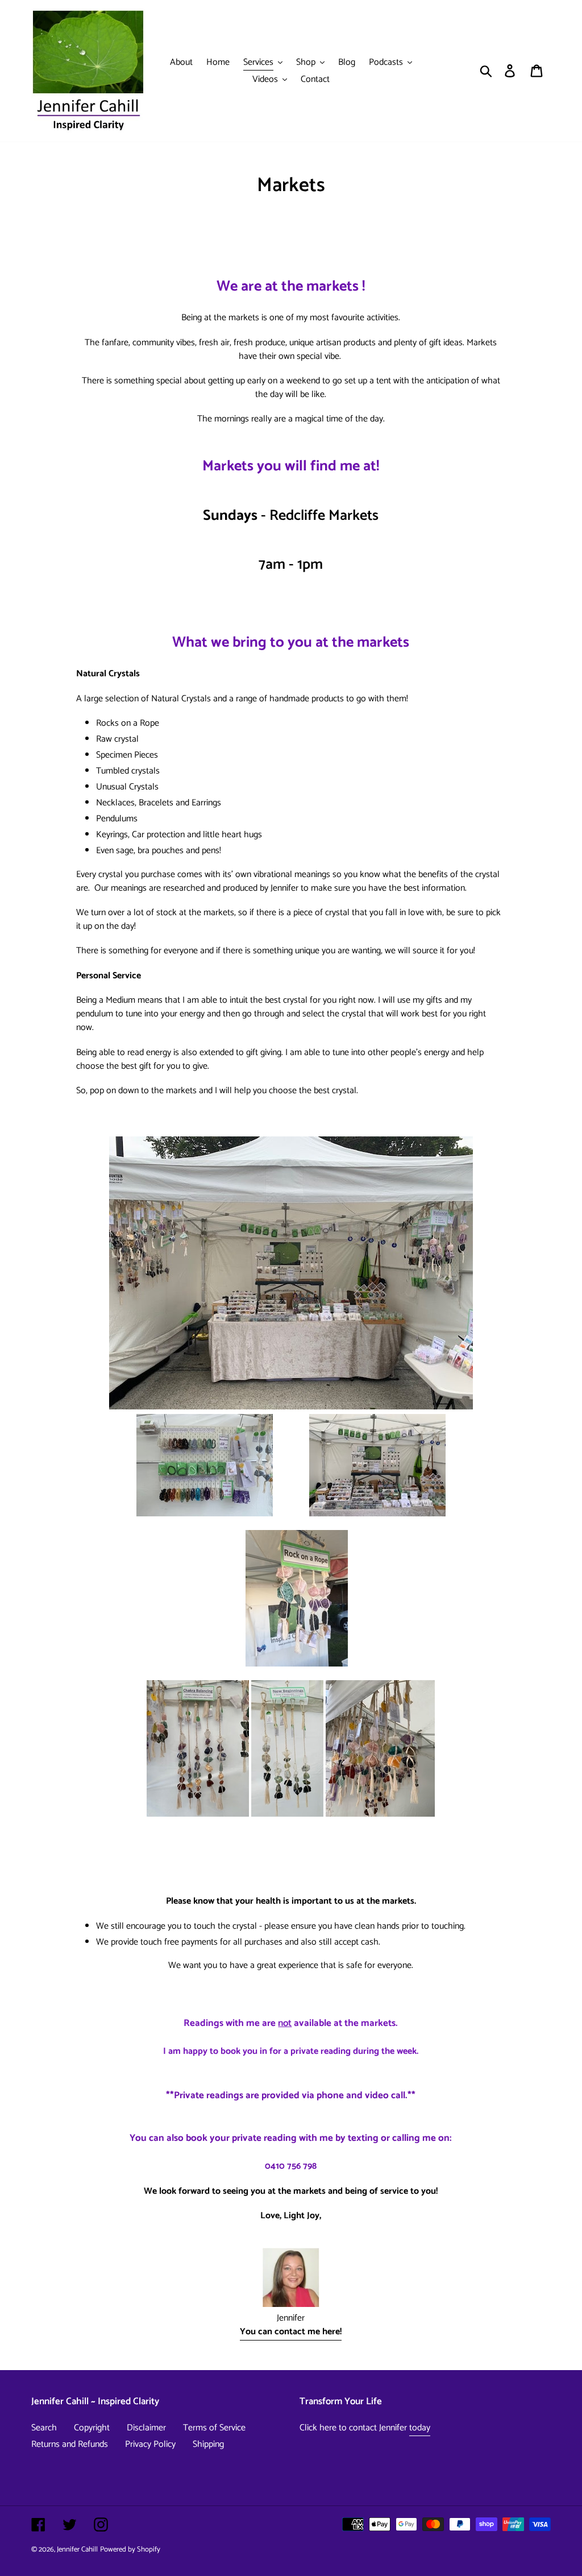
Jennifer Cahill (77, 2550)
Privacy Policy (150, 2444)
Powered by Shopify (130, 2550)
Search (44, 2428)
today (420, 2428)
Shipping (208, 2444)
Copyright (92, 2428)
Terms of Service (214, 2428)
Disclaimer (146, 2428)
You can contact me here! (291, 2332)
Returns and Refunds (70, 2444)
